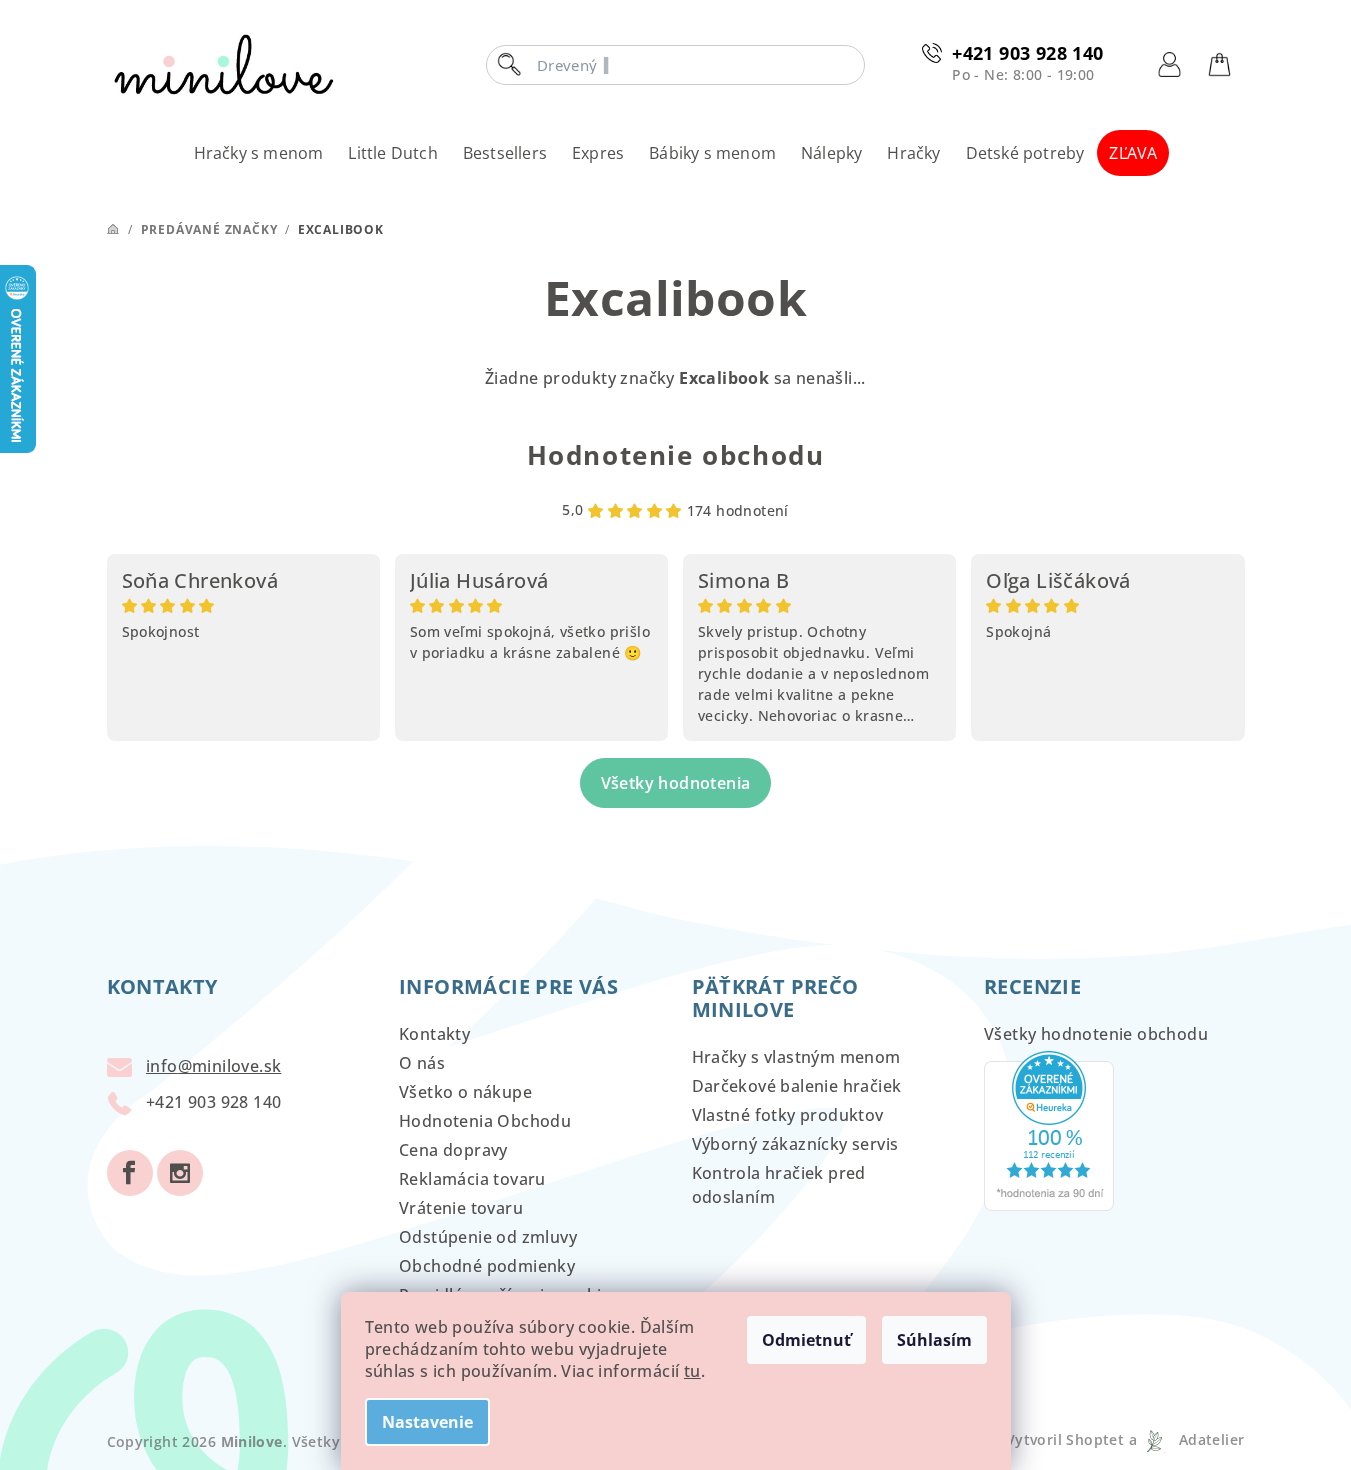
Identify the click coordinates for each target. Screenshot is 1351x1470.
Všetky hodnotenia (676, 783)
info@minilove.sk (213, 1066)
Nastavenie (427, 1422)
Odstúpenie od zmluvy (488, 1237)
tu (692, 1371)
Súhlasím (934, 1340)
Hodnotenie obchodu (676, 455)
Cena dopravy (453, 1150)
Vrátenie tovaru (461, 1208)
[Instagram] (180, 1173)
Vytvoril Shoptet (1065, 1439)
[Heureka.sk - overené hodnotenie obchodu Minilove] (1049, 1129)
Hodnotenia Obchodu (485, 1121)
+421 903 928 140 (1027, 53)
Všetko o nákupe (465, 1092)
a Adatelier (1186, 1439)
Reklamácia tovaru (472, 1179)
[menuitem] (259, 153)
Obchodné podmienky (487, 1266)
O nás (422, 1063)
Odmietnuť (806, 1340)
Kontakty (434, 1034)
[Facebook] (130, 1173)
